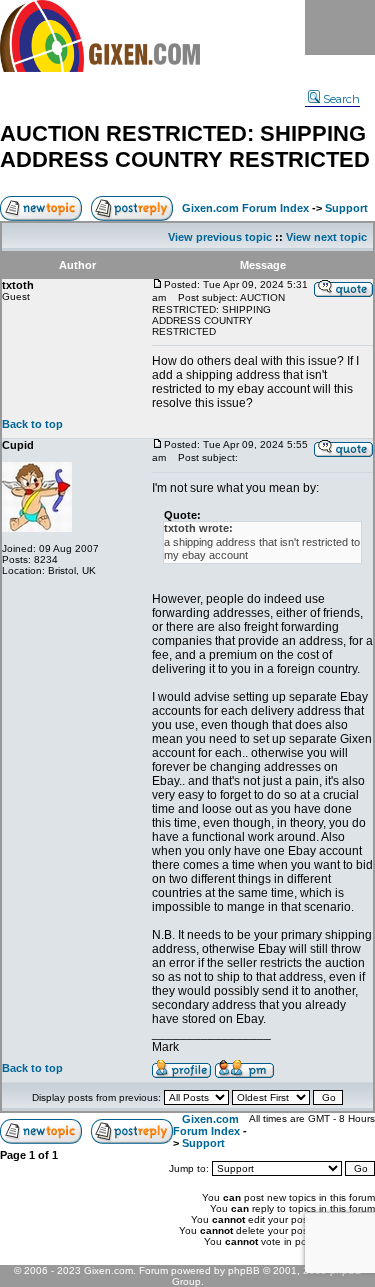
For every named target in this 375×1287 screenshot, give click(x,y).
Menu (340, 27)
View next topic (326, 237)
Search (341, 99)
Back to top (32, 424)
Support (346, 208)
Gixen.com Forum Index (245, 208)
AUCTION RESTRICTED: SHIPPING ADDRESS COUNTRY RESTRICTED (185, 146)
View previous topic (220, 237)
